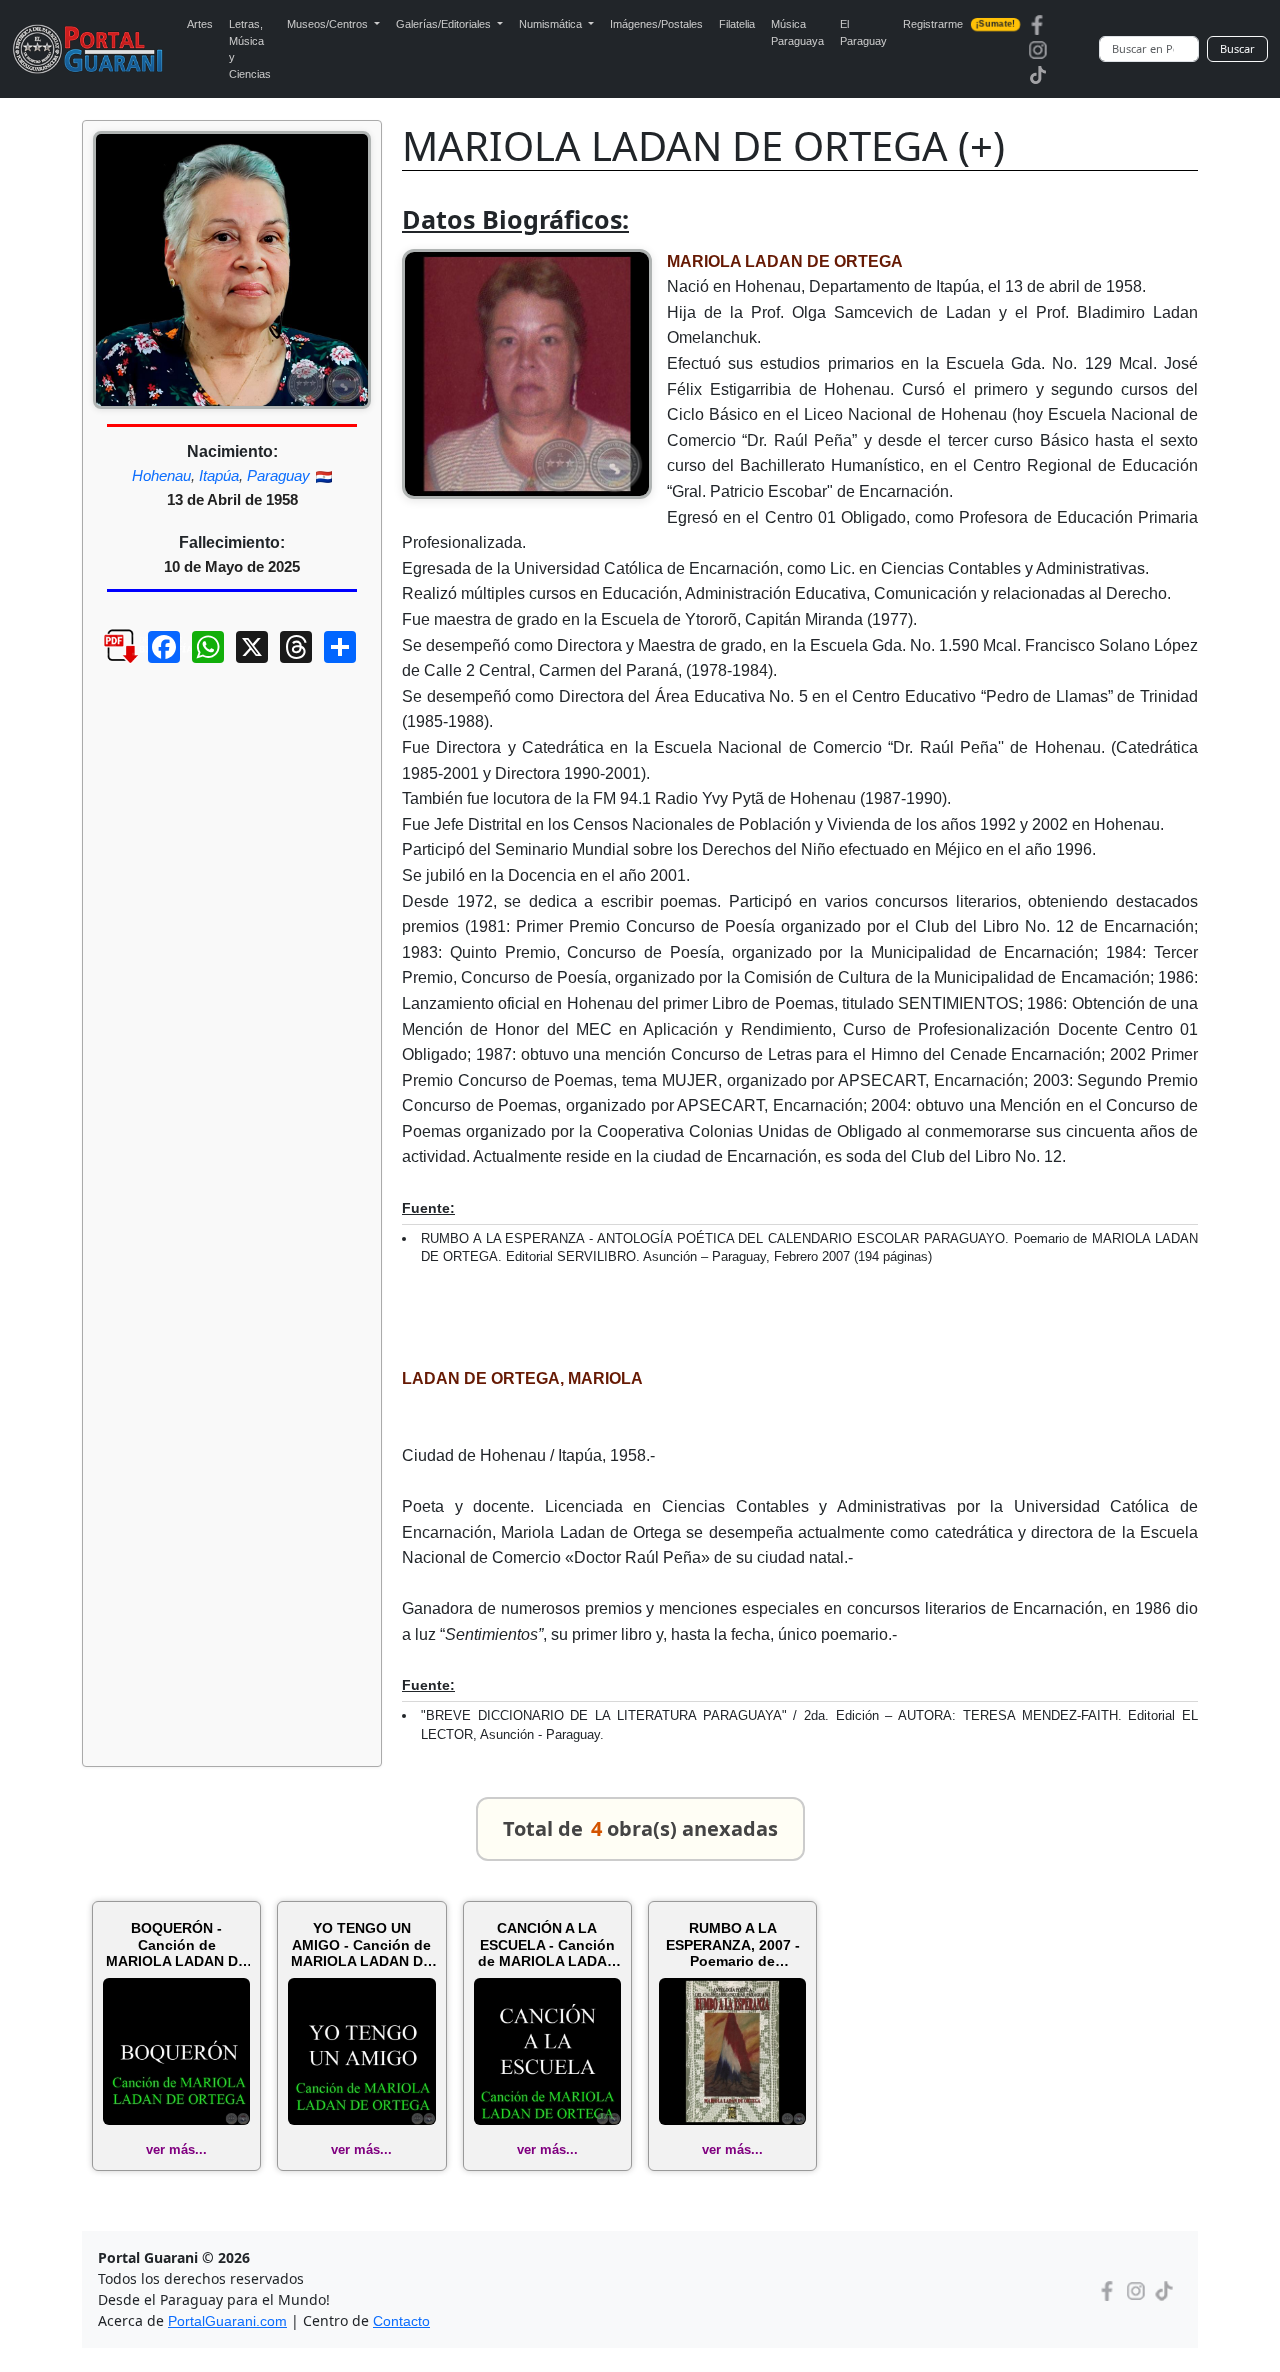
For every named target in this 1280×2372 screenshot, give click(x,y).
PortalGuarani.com (227, 2321)
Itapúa (219, 475)
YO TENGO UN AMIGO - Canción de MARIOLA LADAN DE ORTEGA (361, 1945)
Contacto (401, 2321)
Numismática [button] (552, 24)
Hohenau (161, 475)
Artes (200, 24)
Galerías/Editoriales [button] (445, 24)
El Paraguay (863, 32)
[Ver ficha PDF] (103, 662)
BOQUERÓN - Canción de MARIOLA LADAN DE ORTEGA (176, 1945)
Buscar (1237, 48)
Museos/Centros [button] (329, 24)
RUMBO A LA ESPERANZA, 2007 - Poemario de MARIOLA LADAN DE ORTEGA (732, 1945)
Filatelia (737, 24)
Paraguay (278, 475)
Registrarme (959, 24)
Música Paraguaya (797, 32)
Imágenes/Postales (656, 24)
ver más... (176, 2149)
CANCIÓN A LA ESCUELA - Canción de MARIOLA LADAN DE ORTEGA (547, 1945)
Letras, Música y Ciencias (250, 49)
